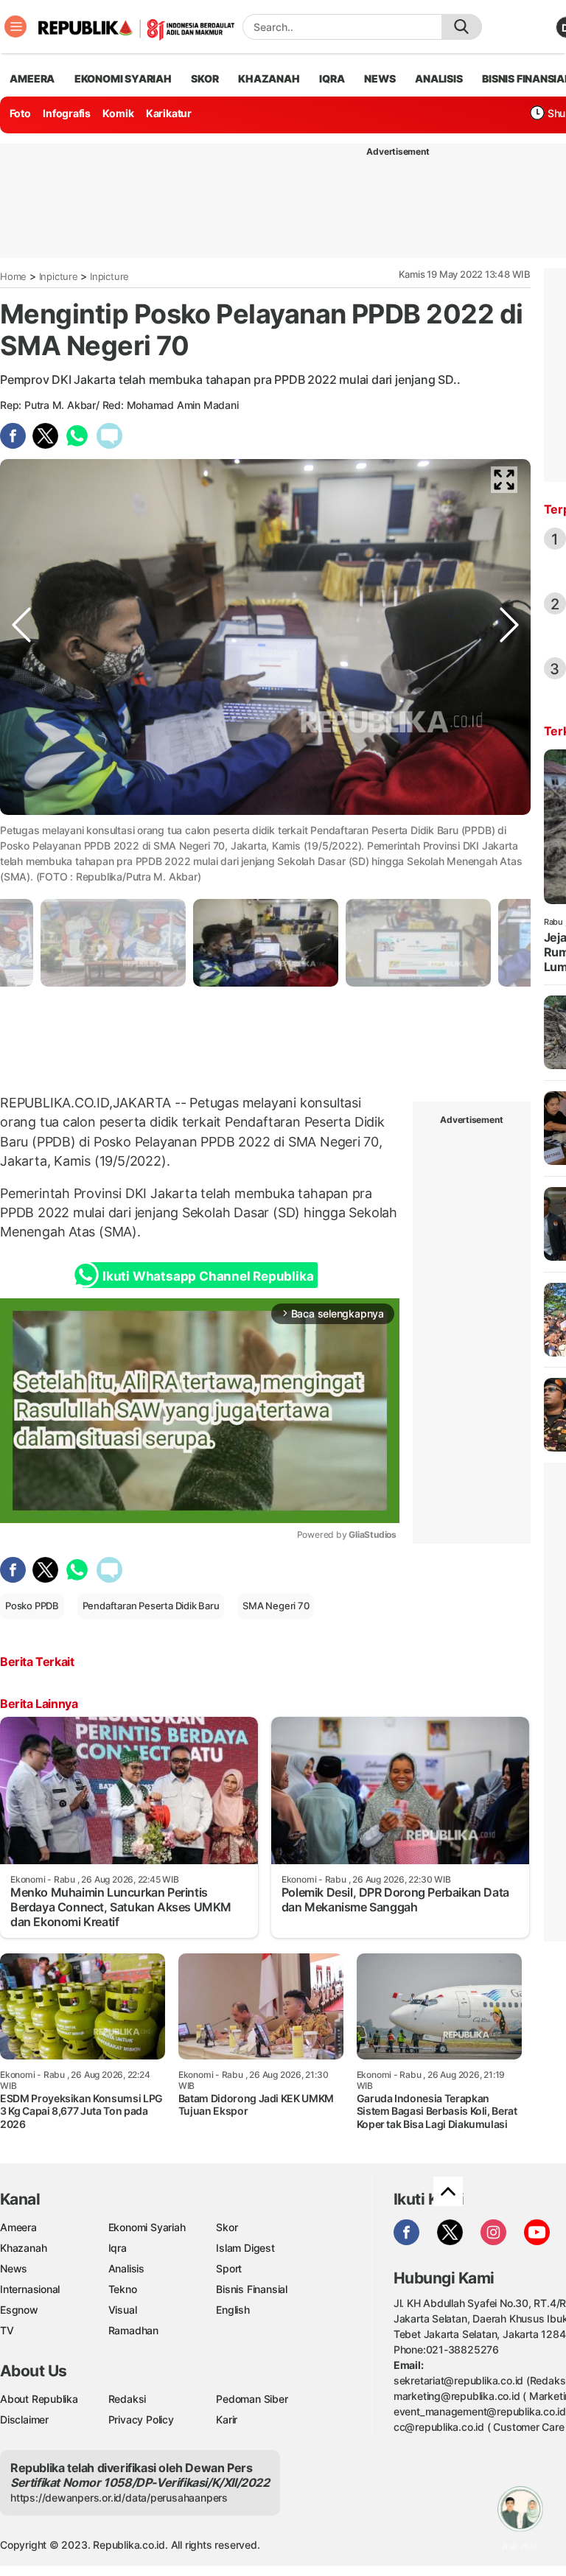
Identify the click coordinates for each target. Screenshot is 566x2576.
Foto (20, 113)
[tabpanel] (266, 943)
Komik (118, 113)
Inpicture (59, 276)
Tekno (123, 2289)
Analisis (126, 2268)
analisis (439, 78)
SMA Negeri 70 (276, 1606)
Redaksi (127, 2399)
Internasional (30, 2289)
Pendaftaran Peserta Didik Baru (151, 1606)
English (233, 2310)
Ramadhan (133, 2330)
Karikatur (169, 113)
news (380, 78)
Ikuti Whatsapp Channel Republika (208, 1276)
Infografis (67, 113)
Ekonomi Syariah (123, 78)
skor (205, 78)
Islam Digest (245, 2248)
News (14, 2268)
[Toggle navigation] (15, 27)
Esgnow (19, 2310)
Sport (229, 2268)
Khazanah (23, 2248)
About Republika (39, 2399)
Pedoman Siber (252, 2399)
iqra (332, 78)
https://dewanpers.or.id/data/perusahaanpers (119, 2498)
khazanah (269, 78)
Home (13, 276)
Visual (123, 2310)
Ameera (18, 2227)
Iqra (118, 2248)
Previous (21, 827)
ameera (32, 78)
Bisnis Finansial (252, 2289)
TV (7, 2330)
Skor (227, 2227)
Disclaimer (24, 2419)
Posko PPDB (32, 1606)
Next (509, 827)
